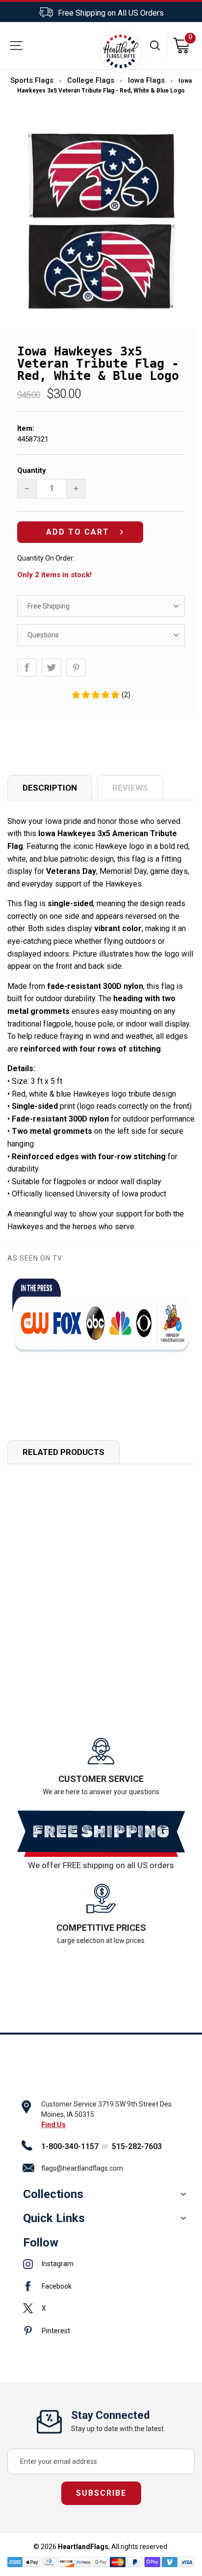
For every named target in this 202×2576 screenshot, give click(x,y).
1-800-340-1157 (70, 2146)
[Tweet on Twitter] (51, 667)
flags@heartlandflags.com (82, 2168)
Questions (43, 635)
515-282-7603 (137, 2146)
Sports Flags (32, 80)
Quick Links (54, 2218)
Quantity (32, 470)
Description (50, 788)
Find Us (53, 2125)
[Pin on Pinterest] (76, 667)
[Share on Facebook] (27, 667)
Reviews (130, 788)
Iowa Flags (146, 80)
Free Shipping (49, 606)
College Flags (91, 80)
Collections (53, 2194)
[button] (101, 695)
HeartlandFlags (83, 2547)
